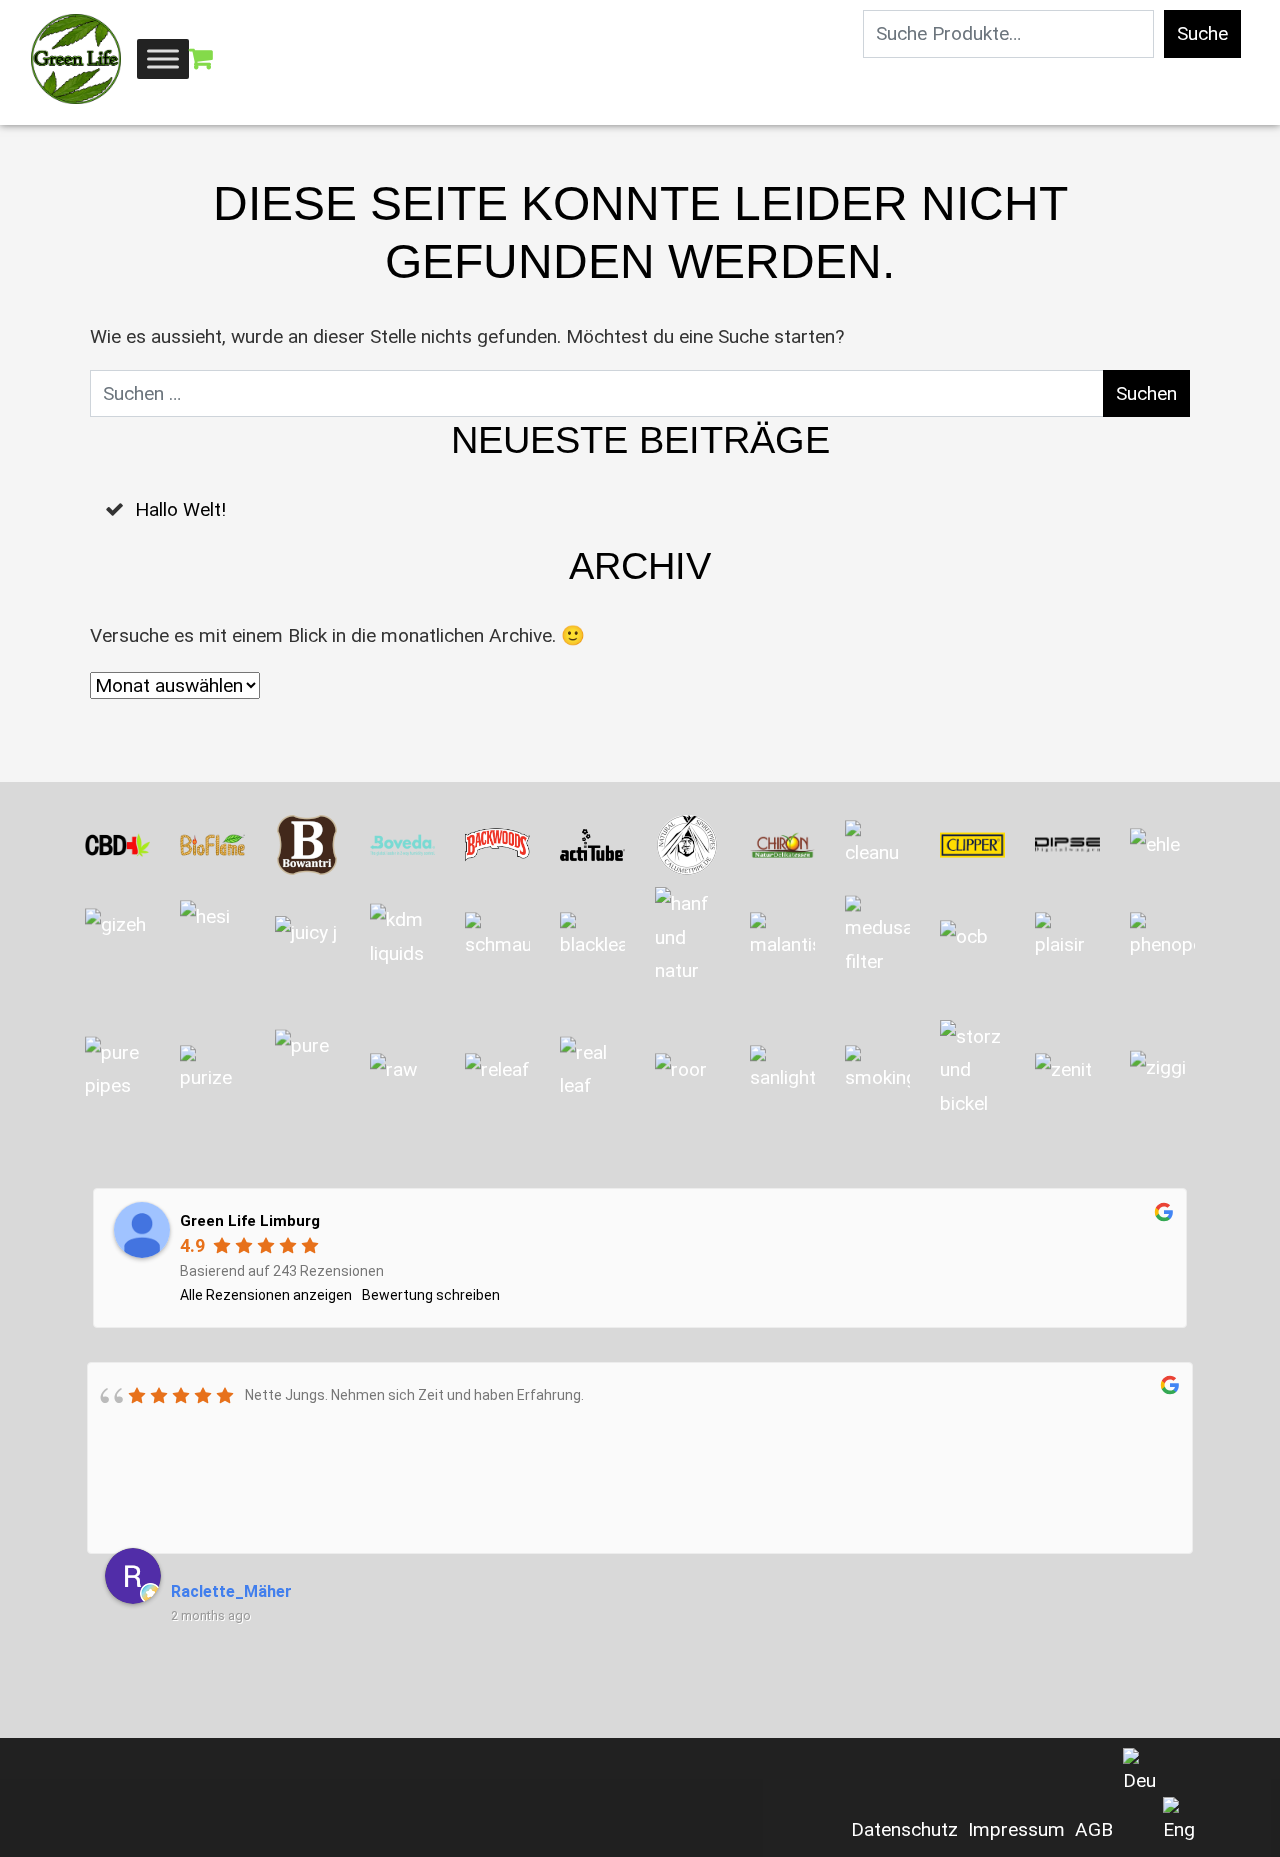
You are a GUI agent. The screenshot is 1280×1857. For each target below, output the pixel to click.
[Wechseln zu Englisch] (1179, 1822)
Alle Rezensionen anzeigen (266, 1295)
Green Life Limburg (250, 1221)
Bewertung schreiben (431, 1295)
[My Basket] (200, 59)
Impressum (1016, 1829)
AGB (1094, 1829)
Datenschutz (904, 1829)
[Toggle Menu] (163, 58)
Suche (1202, 33)
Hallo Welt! (180, 509)
